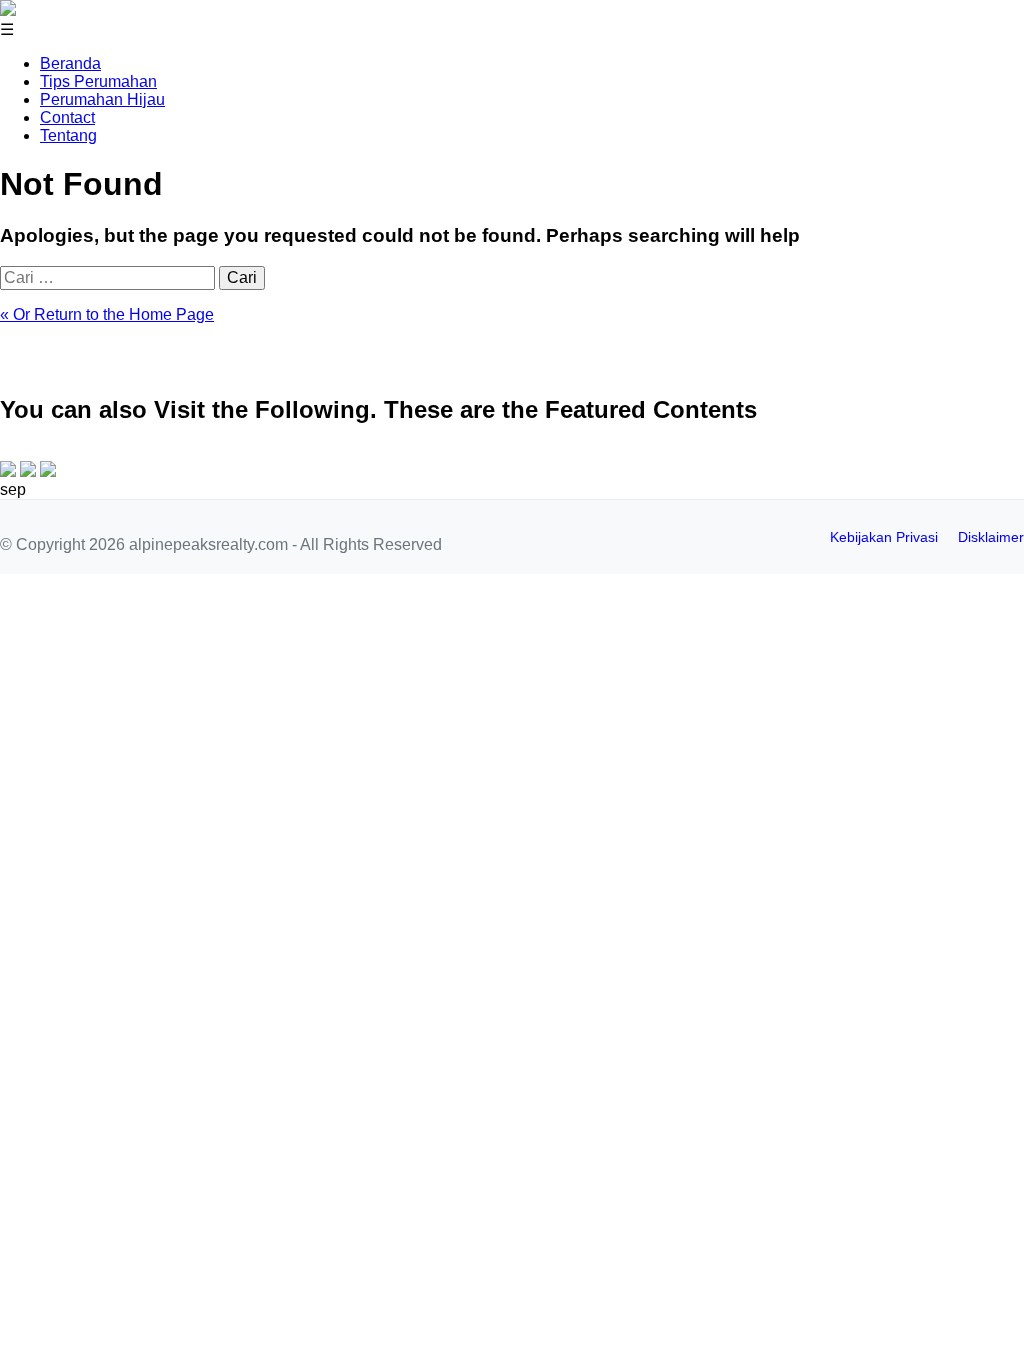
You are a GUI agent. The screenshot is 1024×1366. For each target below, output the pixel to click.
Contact (67, 117)
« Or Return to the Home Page (107, 314)
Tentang (68, 135)
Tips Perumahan (98, 81)
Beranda (70, 63)
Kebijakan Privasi (884, 537)
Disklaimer (991, 537)
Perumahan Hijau (102, 99)
